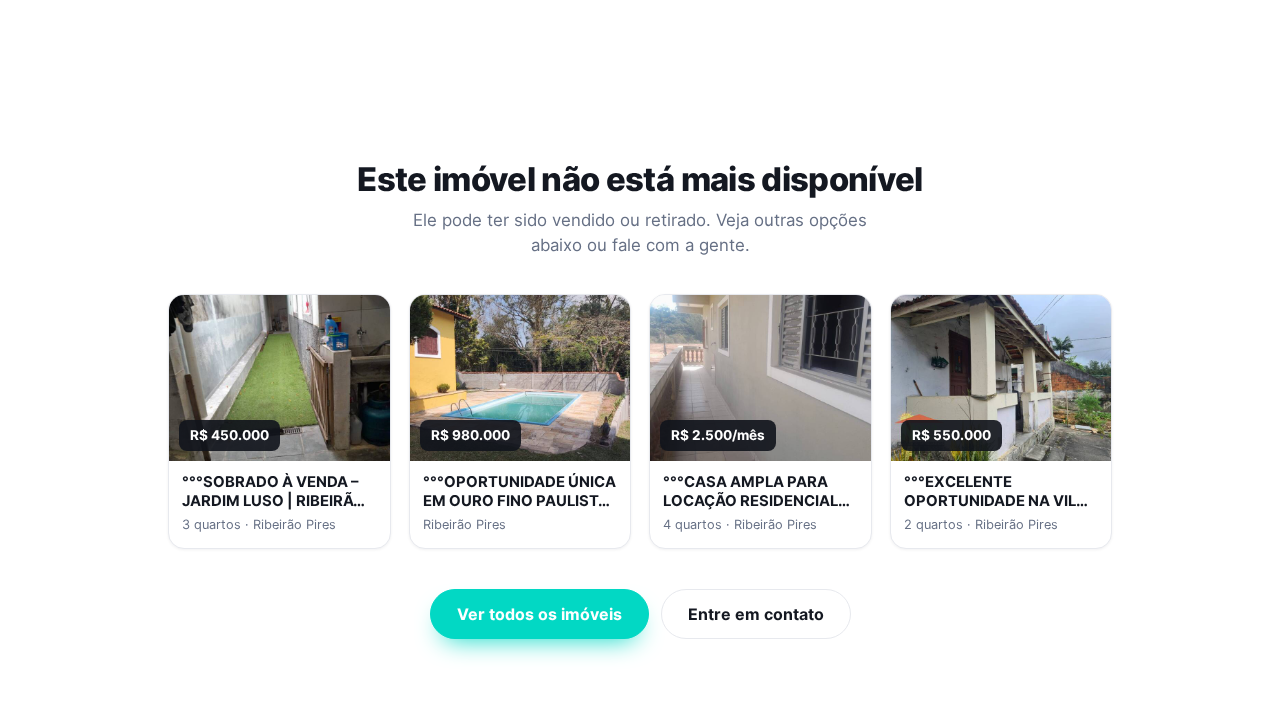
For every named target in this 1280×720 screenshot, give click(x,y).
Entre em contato (756, 614)
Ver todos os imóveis (539, 614)
